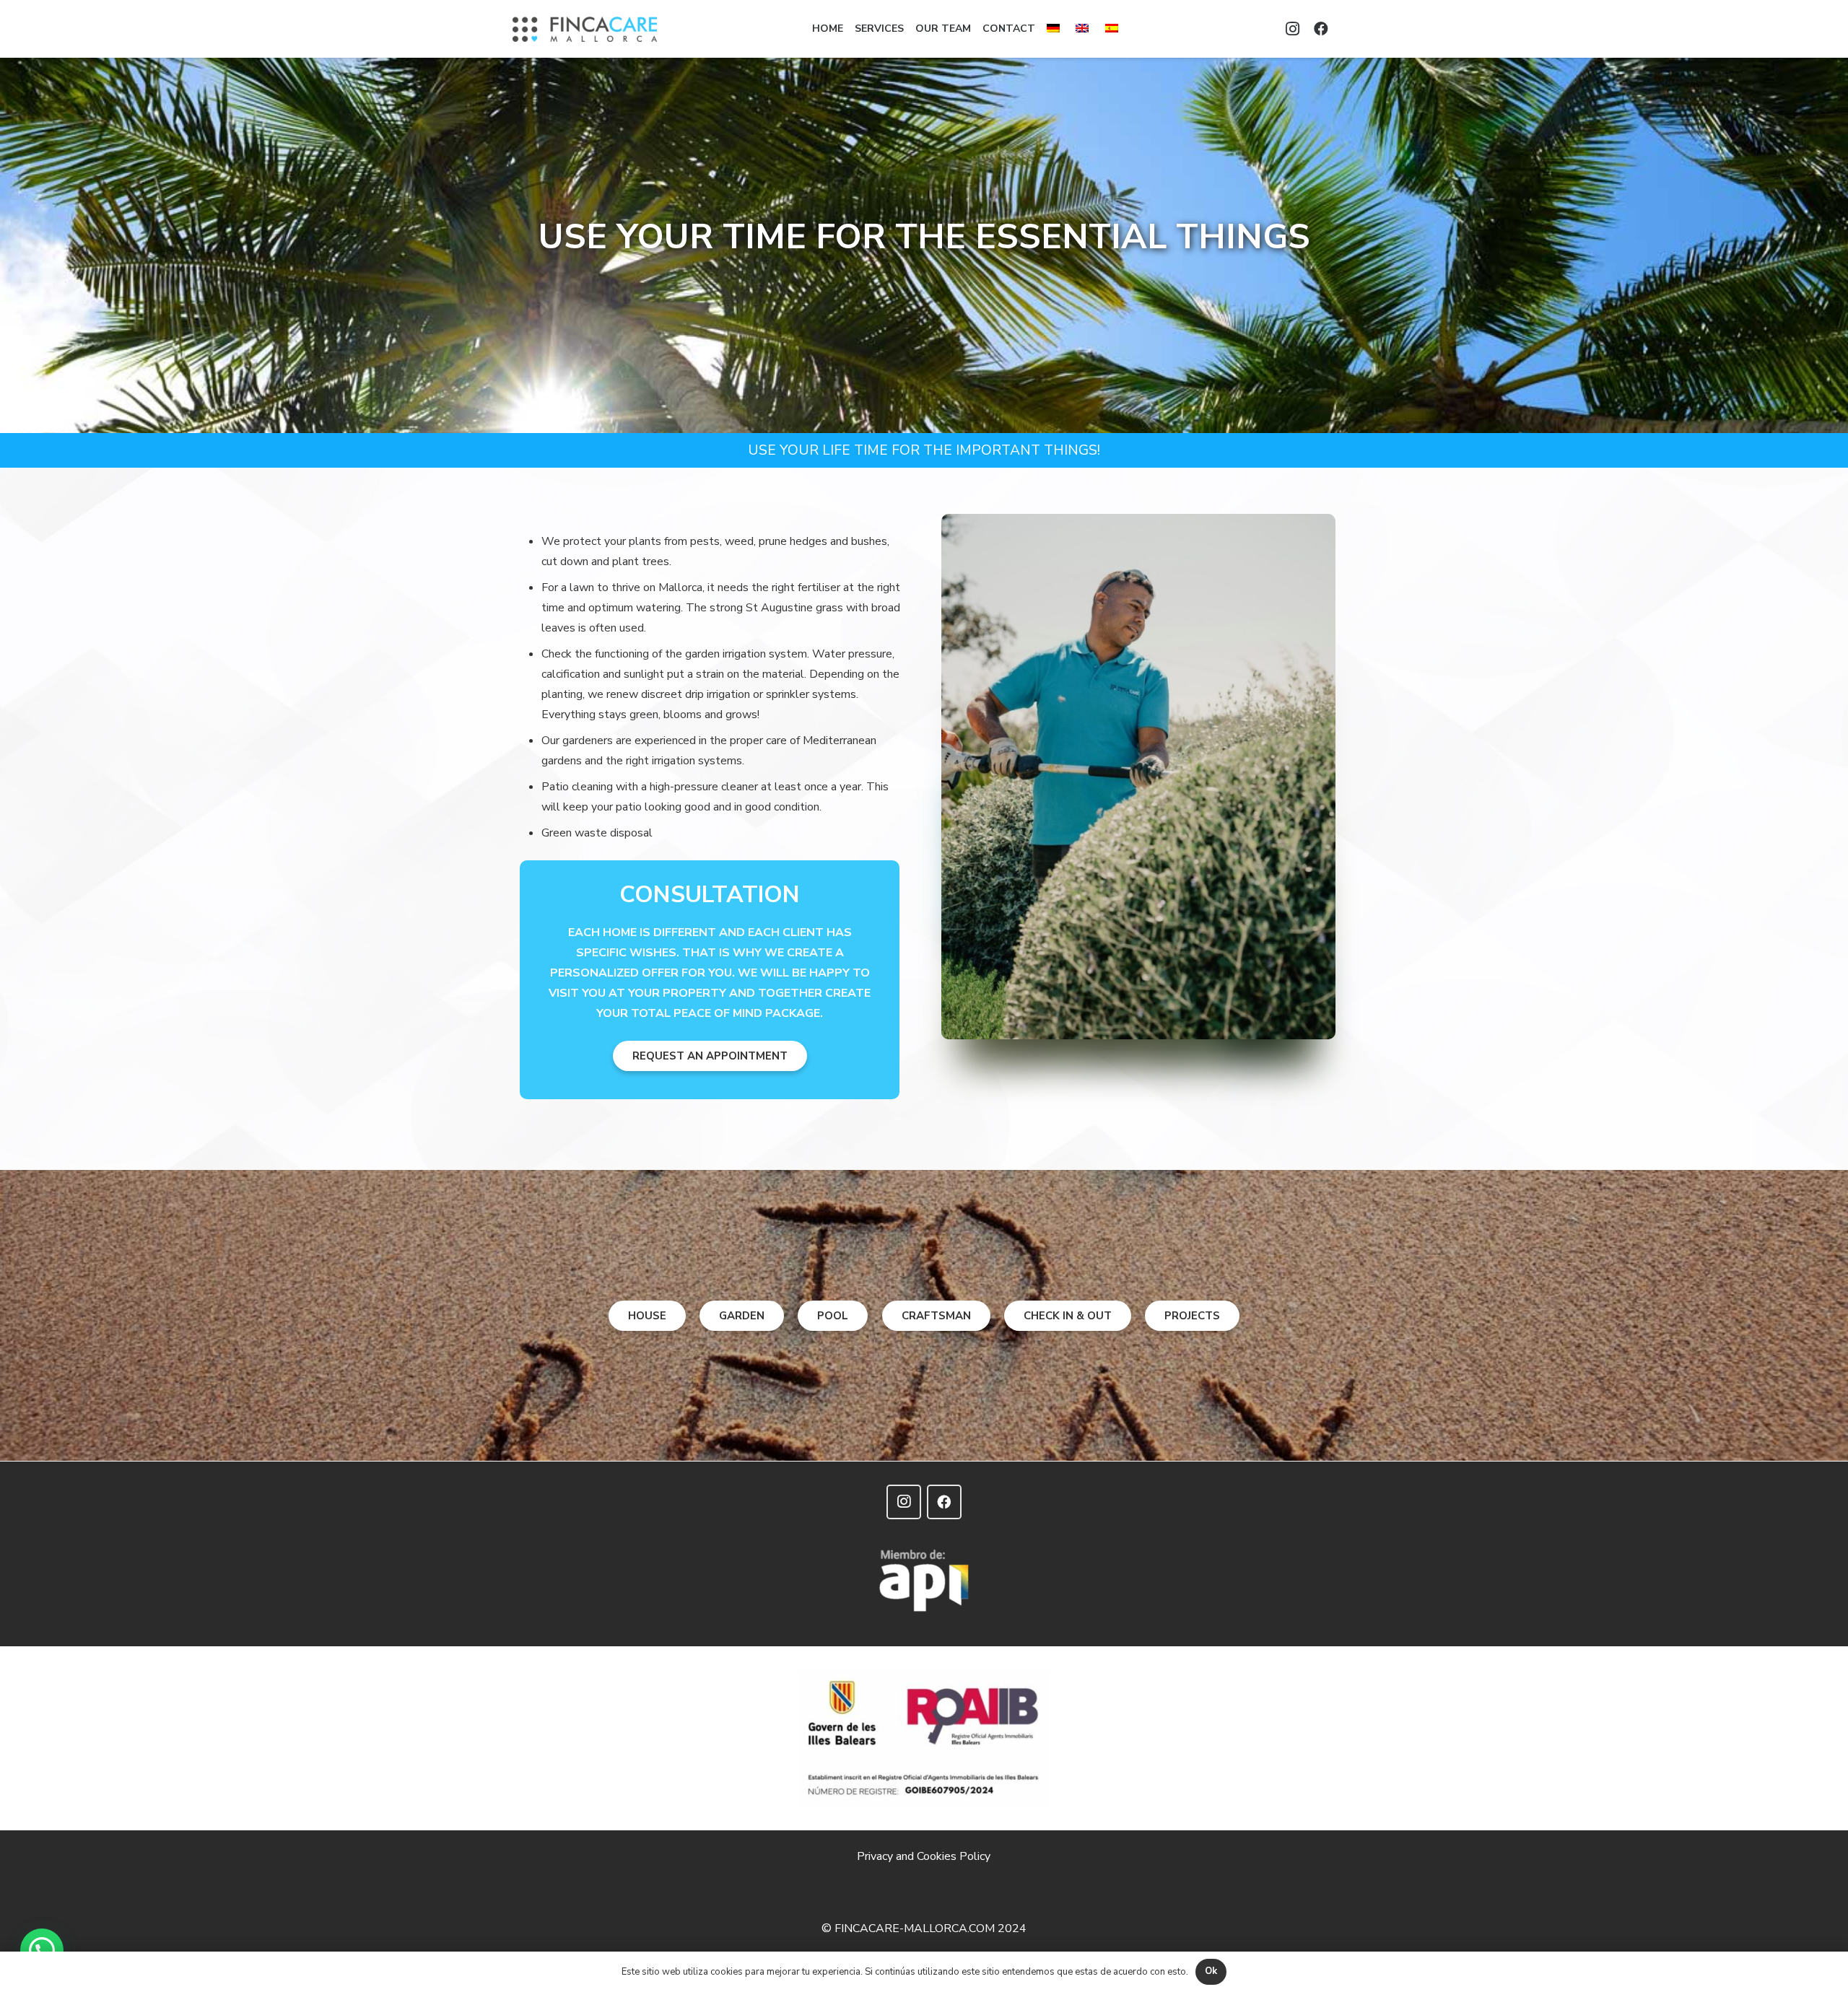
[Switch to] (1055, 29)
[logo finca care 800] (585, 29)
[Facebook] (1321, 29)
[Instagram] (1292, 29)
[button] (42, 1950)
